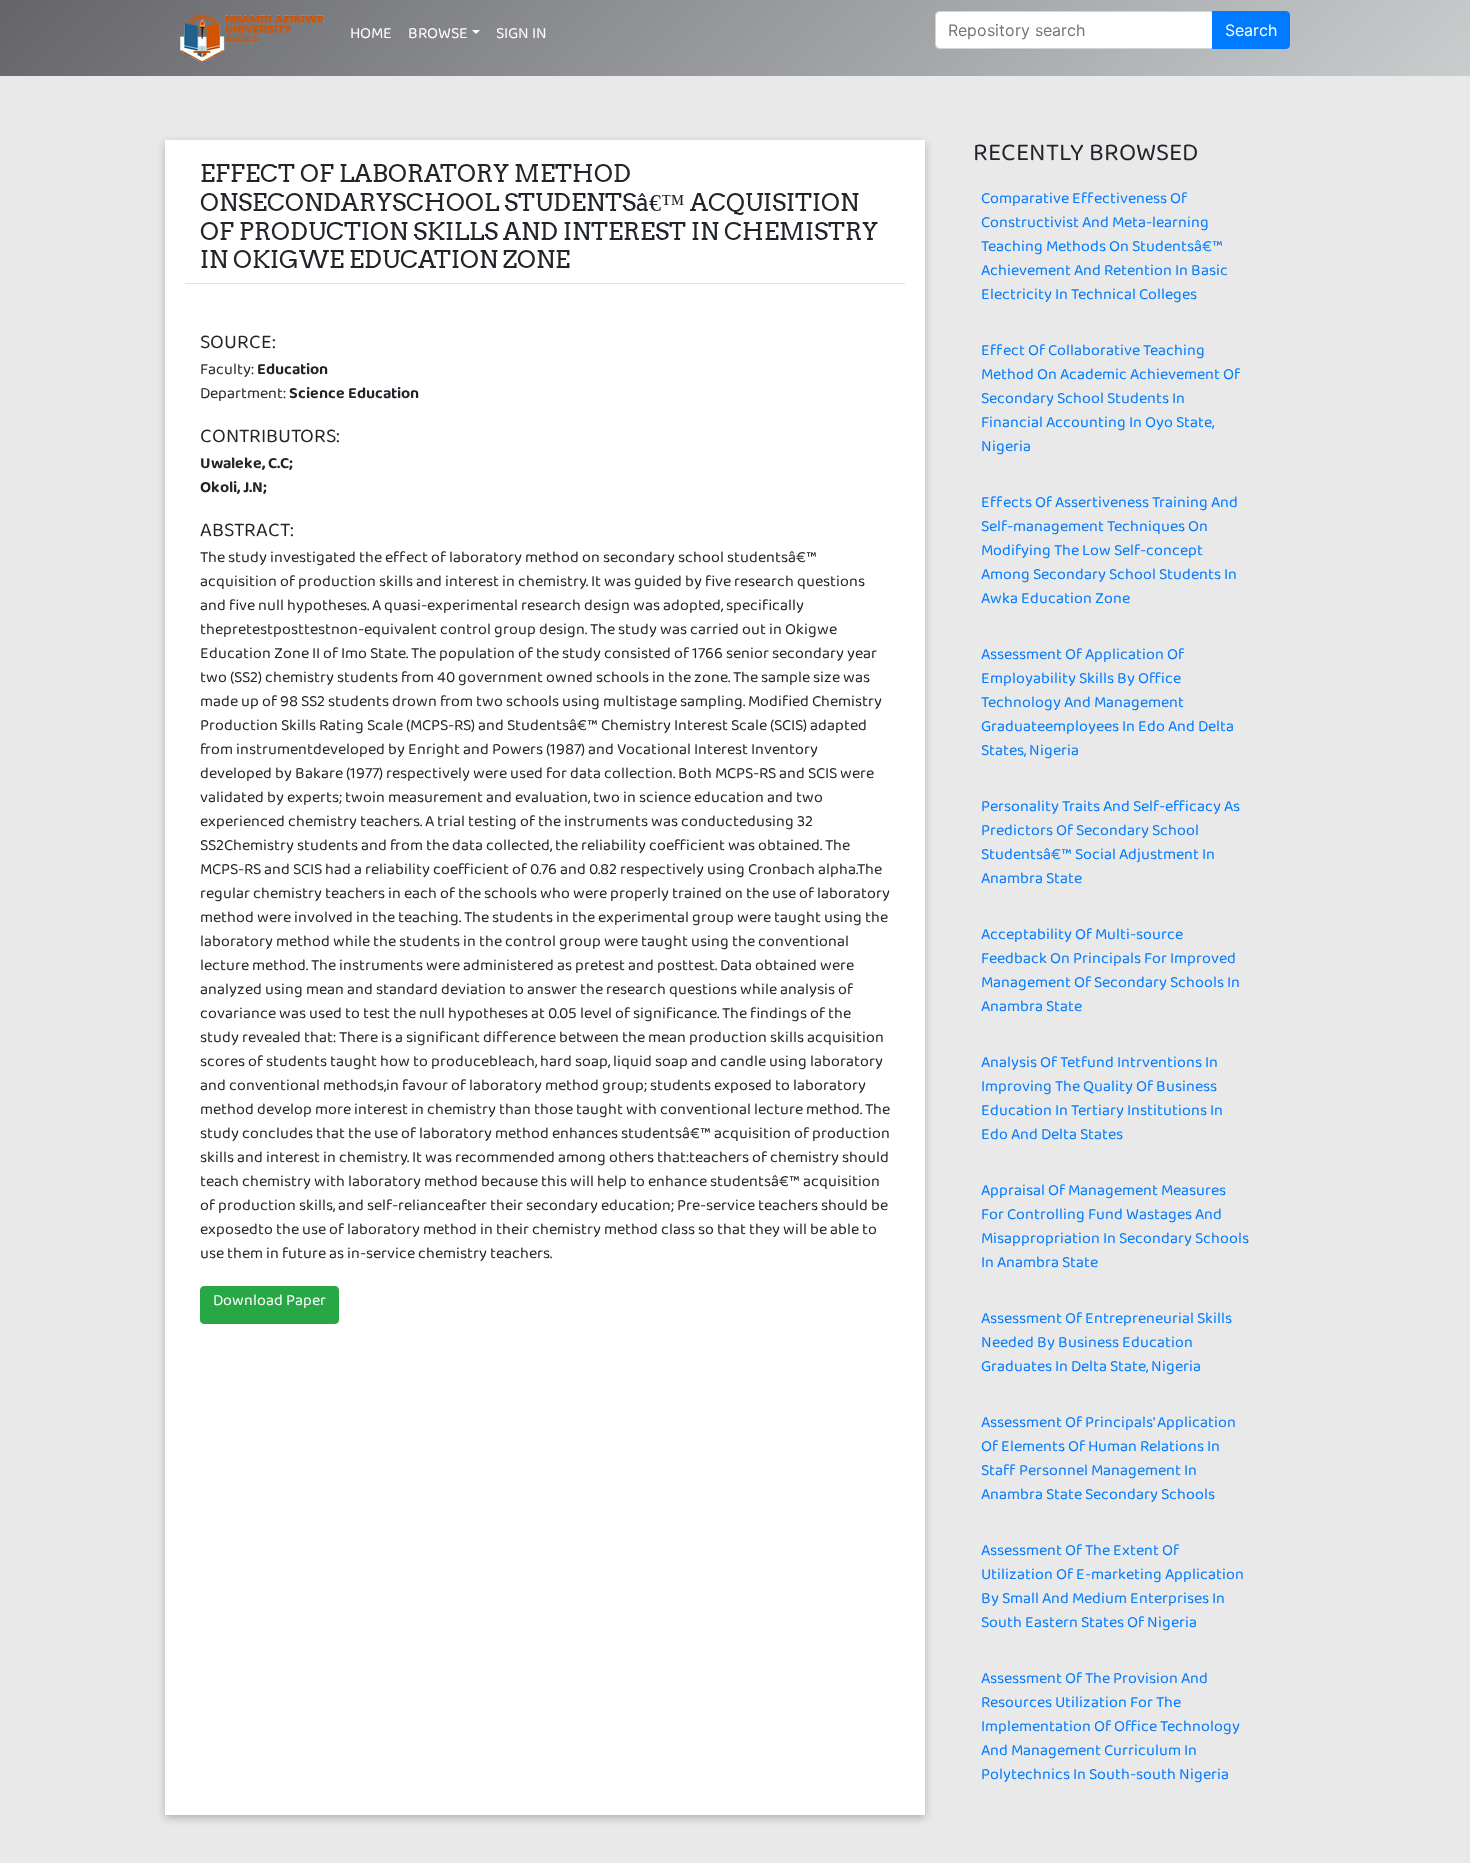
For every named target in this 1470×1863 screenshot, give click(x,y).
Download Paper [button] (269, 1304)
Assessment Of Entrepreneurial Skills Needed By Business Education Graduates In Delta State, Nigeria (1106, 1346)
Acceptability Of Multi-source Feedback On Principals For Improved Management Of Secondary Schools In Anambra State (1110, 974)
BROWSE (438, 37)
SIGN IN (521, 37)
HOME (371, 37)
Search (1251, 30)
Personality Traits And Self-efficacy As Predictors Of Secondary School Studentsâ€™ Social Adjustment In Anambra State (1110, 846)
